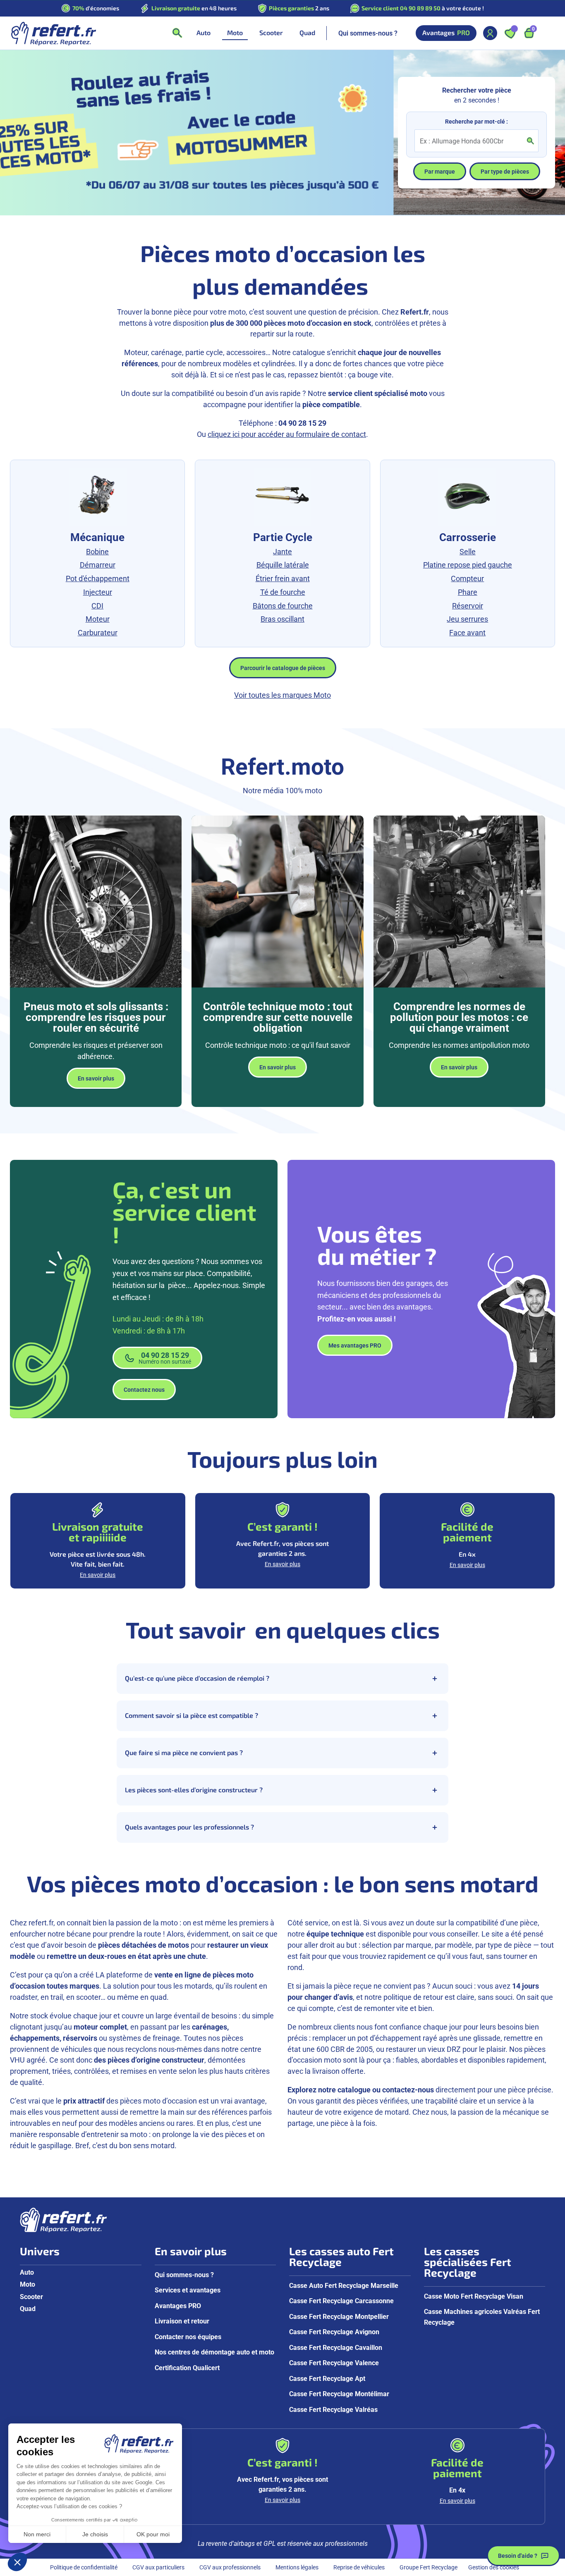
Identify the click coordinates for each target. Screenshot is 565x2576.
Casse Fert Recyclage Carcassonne (341, 2301)
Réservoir (468, 606)
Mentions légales (297, 2567)
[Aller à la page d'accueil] (53, 33)
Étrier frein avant (283, 578)
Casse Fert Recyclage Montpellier (339, 2316)
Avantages (446, 33)
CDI (97, 606)
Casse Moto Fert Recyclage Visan (474, 2296)
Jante (282, 551)
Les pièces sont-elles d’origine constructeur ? (194, 1790)
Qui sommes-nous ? (368, 33)
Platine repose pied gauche (468, 565)
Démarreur (98, 565)
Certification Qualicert (187, 2367)
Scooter (31, 2296)
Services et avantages (188, 2290)
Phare (468, 592)
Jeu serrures (467, 619)
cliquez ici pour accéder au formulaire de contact (287, 434)
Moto (28, 2284)
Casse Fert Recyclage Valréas (333, 2409)
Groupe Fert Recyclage (429, 2567)
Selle (468, 551)
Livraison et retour (182, 2321)
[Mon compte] (490, 33)
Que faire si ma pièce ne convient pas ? (184, 1753)
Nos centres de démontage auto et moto (214, 2352)
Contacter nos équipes (188, 2336)
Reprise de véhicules (359, 2567)
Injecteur (98, 592)
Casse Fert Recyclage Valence (334, 2363)
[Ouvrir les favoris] (510, 33)
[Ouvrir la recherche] (177, 33)
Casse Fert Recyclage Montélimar (339, 2394)
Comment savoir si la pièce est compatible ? (192, 1715)
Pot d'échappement (98, 578)
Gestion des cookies (494, 2567)
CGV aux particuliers (158, 2567)
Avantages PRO (178, 2305)
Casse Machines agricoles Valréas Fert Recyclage (482, 2317)
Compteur (467, 578)
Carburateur (98, 632)
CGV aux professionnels (230, 2567)
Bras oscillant (282, 619)
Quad (28, 2308)
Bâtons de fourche (283, 606)
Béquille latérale (283, 565)
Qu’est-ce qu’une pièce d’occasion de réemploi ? (197, 1678)
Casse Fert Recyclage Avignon (334, 2332)
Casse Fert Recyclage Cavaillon (336, 2347)
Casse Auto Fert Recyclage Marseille (344, 2285)
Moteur (98, 619)
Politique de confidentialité (84, 2567)
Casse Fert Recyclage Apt (327, 2378)
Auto (27, 2272)
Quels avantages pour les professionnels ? (189, 1827)
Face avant (467, 632)
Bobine (97, 551)
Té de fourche (283, 592)
